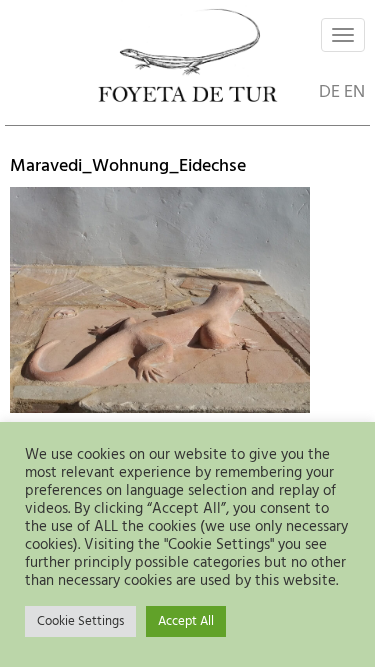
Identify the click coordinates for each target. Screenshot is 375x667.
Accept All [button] (186, 621)
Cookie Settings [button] (80, 621)
